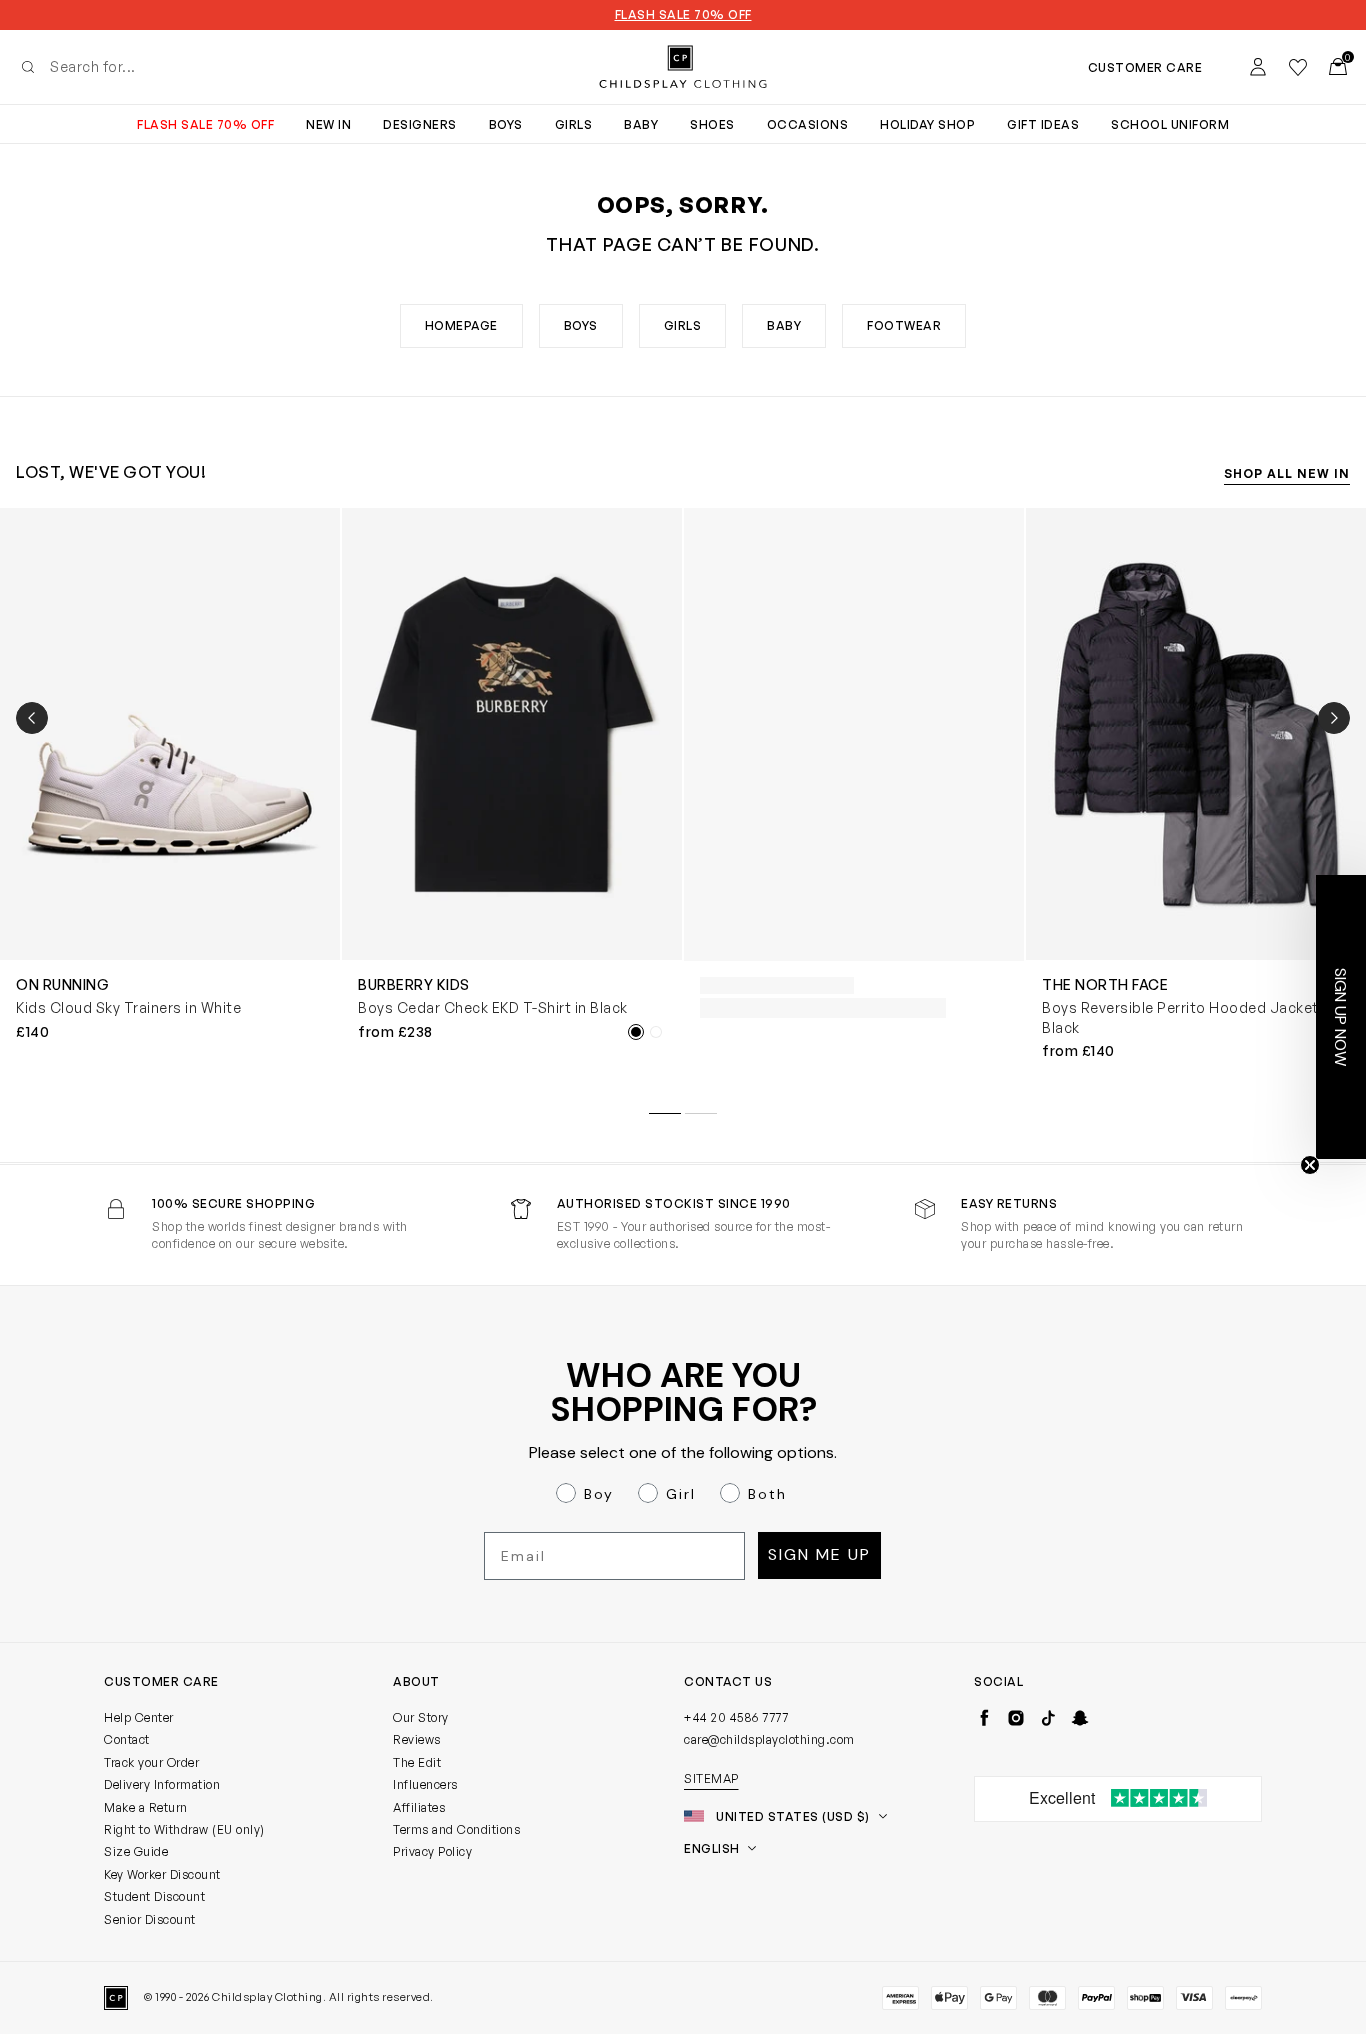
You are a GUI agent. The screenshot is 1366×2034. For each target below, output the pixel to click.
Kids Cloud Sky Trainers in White (128, 1007)
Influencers (425, 1784)
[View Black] (636, 1032)
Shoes (712, 124)
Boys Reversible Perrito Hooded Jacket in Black (1188, 1017)
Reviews (417, 1739)
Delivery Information (162, 1784)
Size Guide (136, 1851)
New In (328, 124)
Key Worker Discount (162, 1874)
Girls (574, 124)
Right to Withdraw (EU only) (184, 1829)
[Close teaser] (1310, 1165)
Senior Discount (150, 1919)
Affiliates (419, 1807)
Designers (420, 124)
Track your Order (151, 1762)
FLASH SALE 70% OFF (683, 15)
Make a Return (146, 1807)
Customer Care (1145, 67)
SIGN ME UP (819, 1554)
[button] (1341, 1017)
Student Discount (154, 1896)
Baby (641, 124)
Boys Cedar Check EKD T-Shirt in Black (493, 1007)
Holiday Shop (927, 124)
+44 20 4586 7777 (736, 1717)
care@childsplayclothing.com (769, 1739)
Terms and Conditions (456, 1829)
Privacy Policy (432, 1851)
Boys (506, 124)
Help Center (139, 1717)
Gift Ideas (1043, 124)
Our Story (421, 1717)
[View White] (656, 1032)
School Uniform (1170, 124)
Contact (127, 1739)
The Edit (417, 1762)
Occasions (808, 124)
